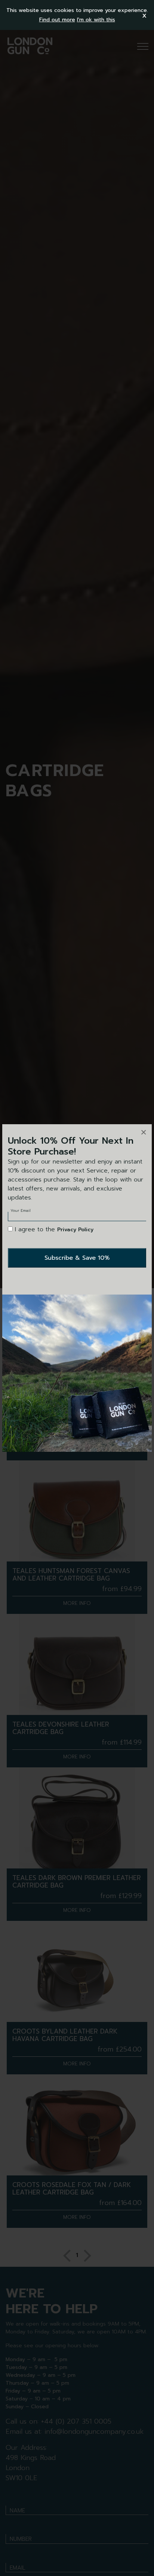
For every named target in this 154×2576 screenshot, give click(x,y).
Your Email (21, 1211)
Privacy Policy (75, 1230)
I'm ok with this (96, 20)
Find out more (57, 20)
